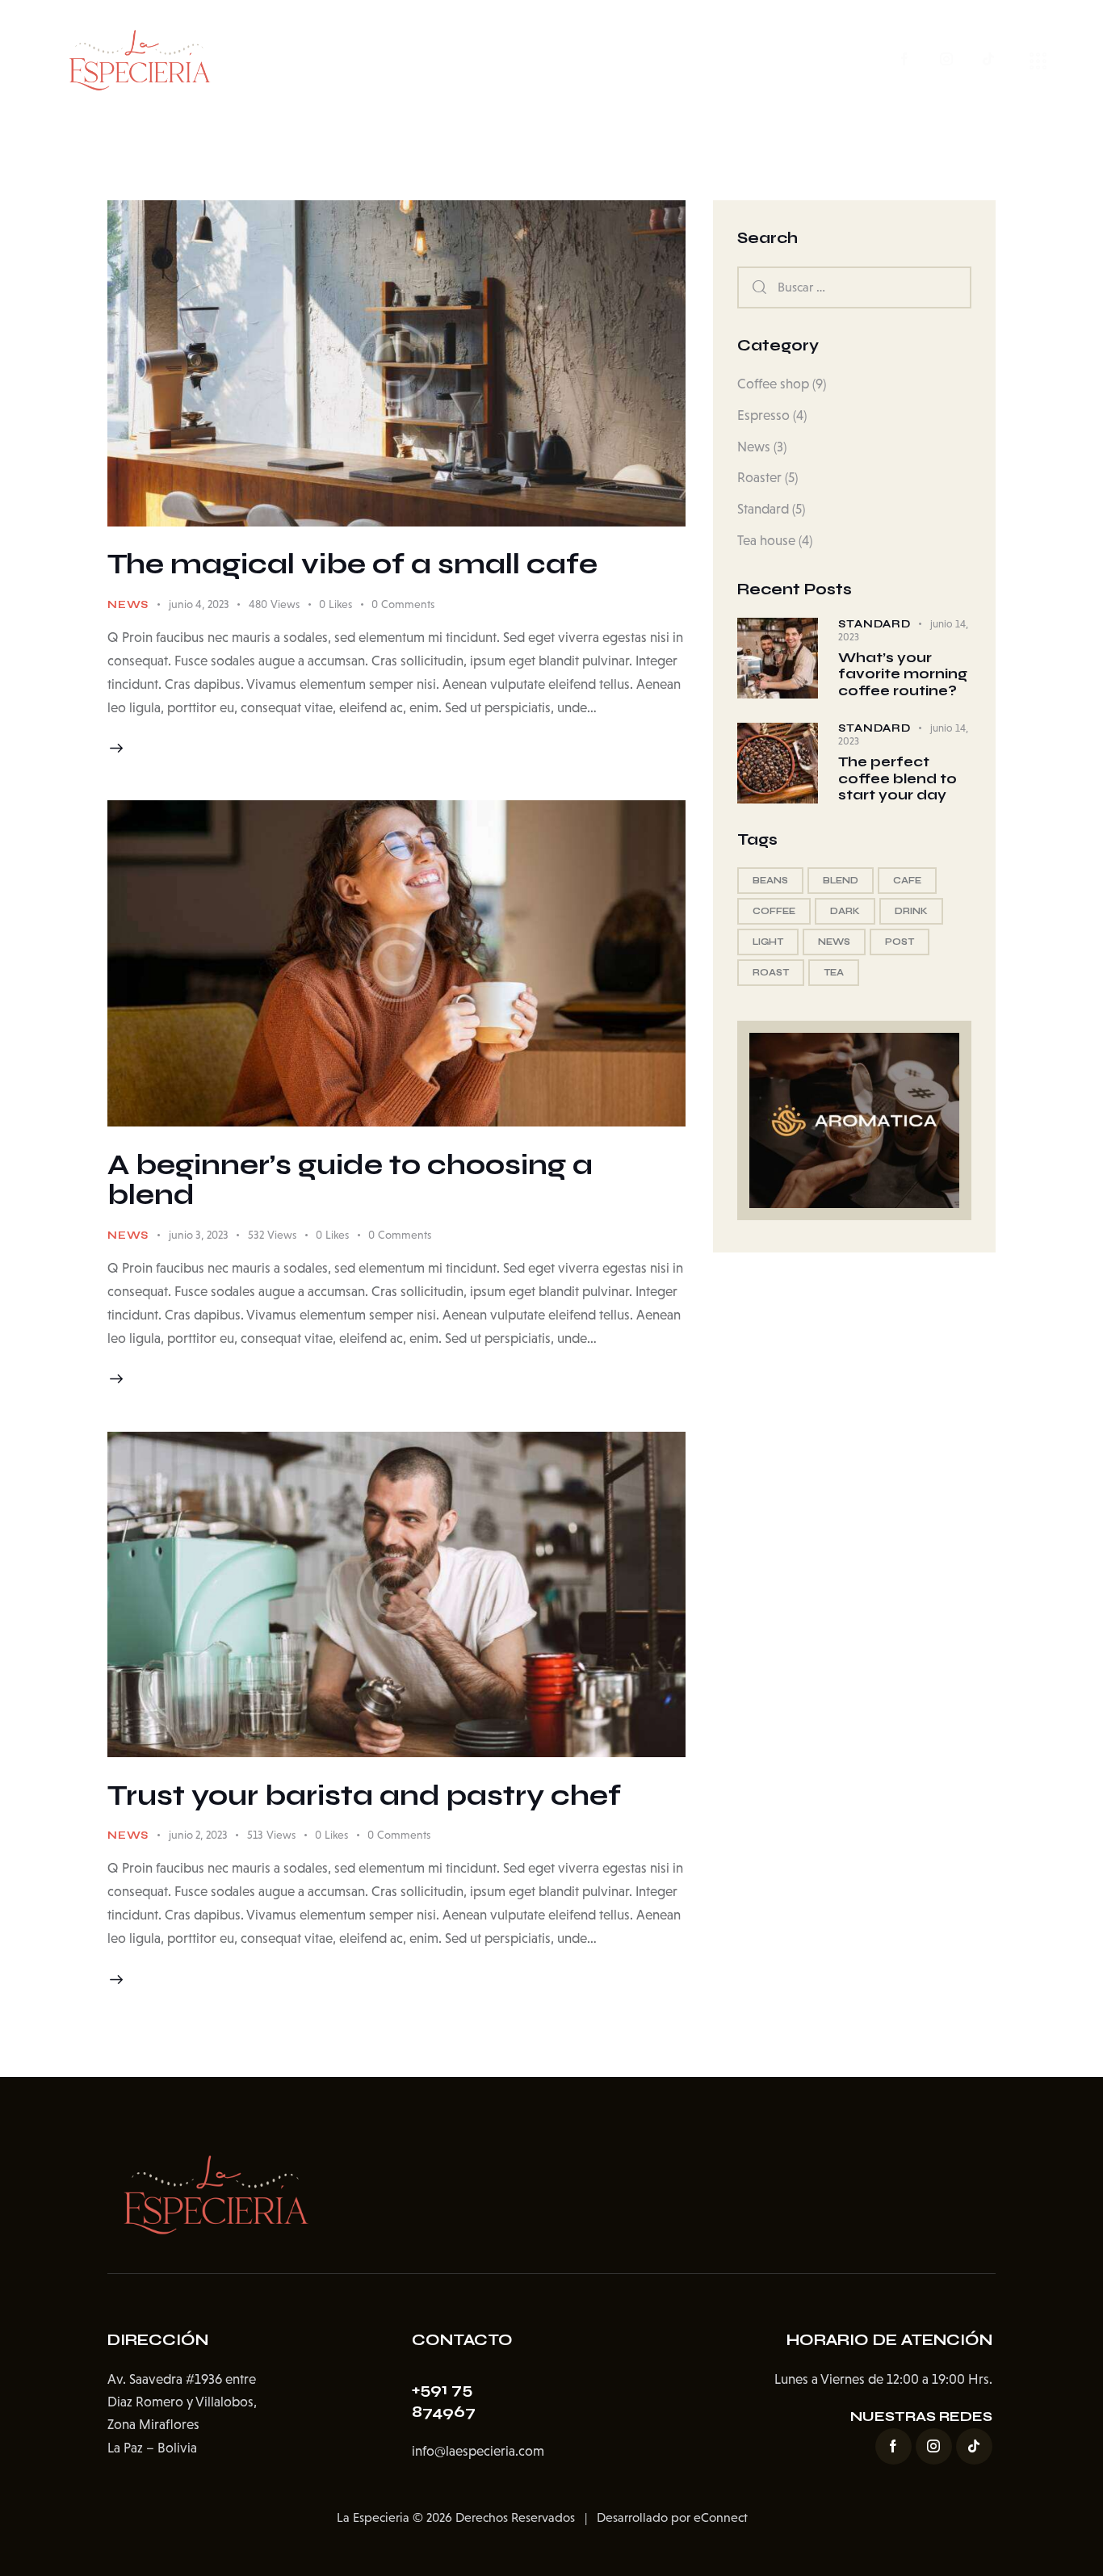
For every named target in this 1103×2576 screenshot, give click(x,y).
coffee (774, 911)
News (128, 605)
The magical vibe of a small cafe (352, 564)
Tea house (766, 541)
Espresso (763, 415)
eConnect (721, 2517)
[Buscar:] (854, 287)
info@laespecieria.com (478, 2451)
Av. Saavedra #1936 (165, 2379)
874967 (444, 2412)
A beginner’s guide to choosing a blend (350, 1181)
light (768, 942)
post (900, 942)
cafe (907, 881)
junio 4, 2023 (199, 604)
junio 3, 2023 (199, 1235)
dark (845, 911)
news (834, 942)
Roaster (759, 478)
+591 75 (442, 2389)
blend (841, 881)
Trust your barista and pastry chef (364, 1796)
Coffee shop (773, 384)
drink (911, 911)
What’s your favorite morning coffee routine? (903, 675)
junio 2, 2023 (198, 1835)
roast (771, 973)
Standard (763, 510)
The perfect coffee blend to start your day (897, 780)
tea (834, 973)
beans (770, 881)
